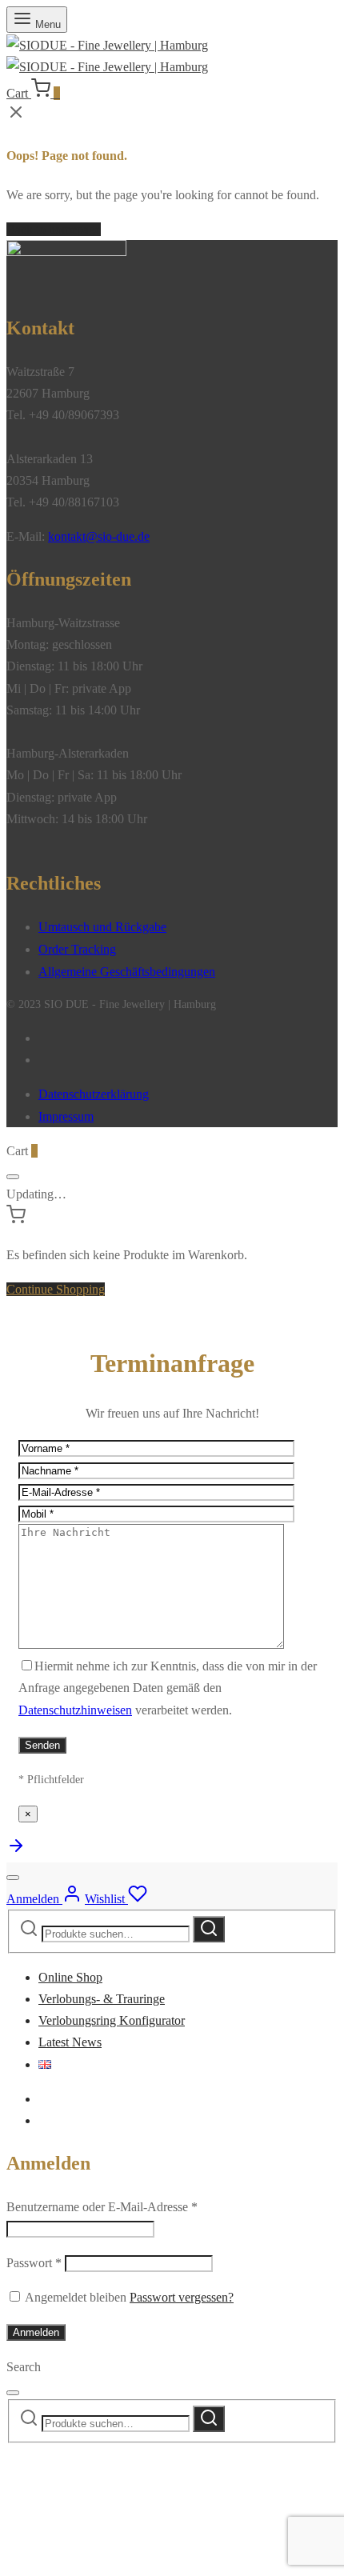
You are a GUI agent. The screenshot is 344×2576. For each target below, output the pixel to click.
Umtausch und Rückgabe (102, 927)
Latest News (70, 2042)
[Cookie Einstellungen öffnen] (126, 2559)
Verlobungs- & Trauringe (102, 1999)
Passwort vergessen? (182, 2297)
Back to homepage (54, 229)
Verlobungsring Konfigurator (112, 2020)
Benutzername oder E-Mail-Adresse (102, 2207)
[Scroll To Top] (16, 1851)
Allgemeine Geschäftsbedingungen (127, 972)
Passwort (34, 2263)
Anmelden (36, 2332)
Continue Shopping (56, 1289)
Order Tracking (77, 949)
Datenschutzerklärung (94, 1094)
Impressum (66, 1116)
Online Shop (70, 1977)
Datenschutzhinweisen (75, 1710)
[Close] (13, 1177)
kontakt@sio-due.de (99, 536)
